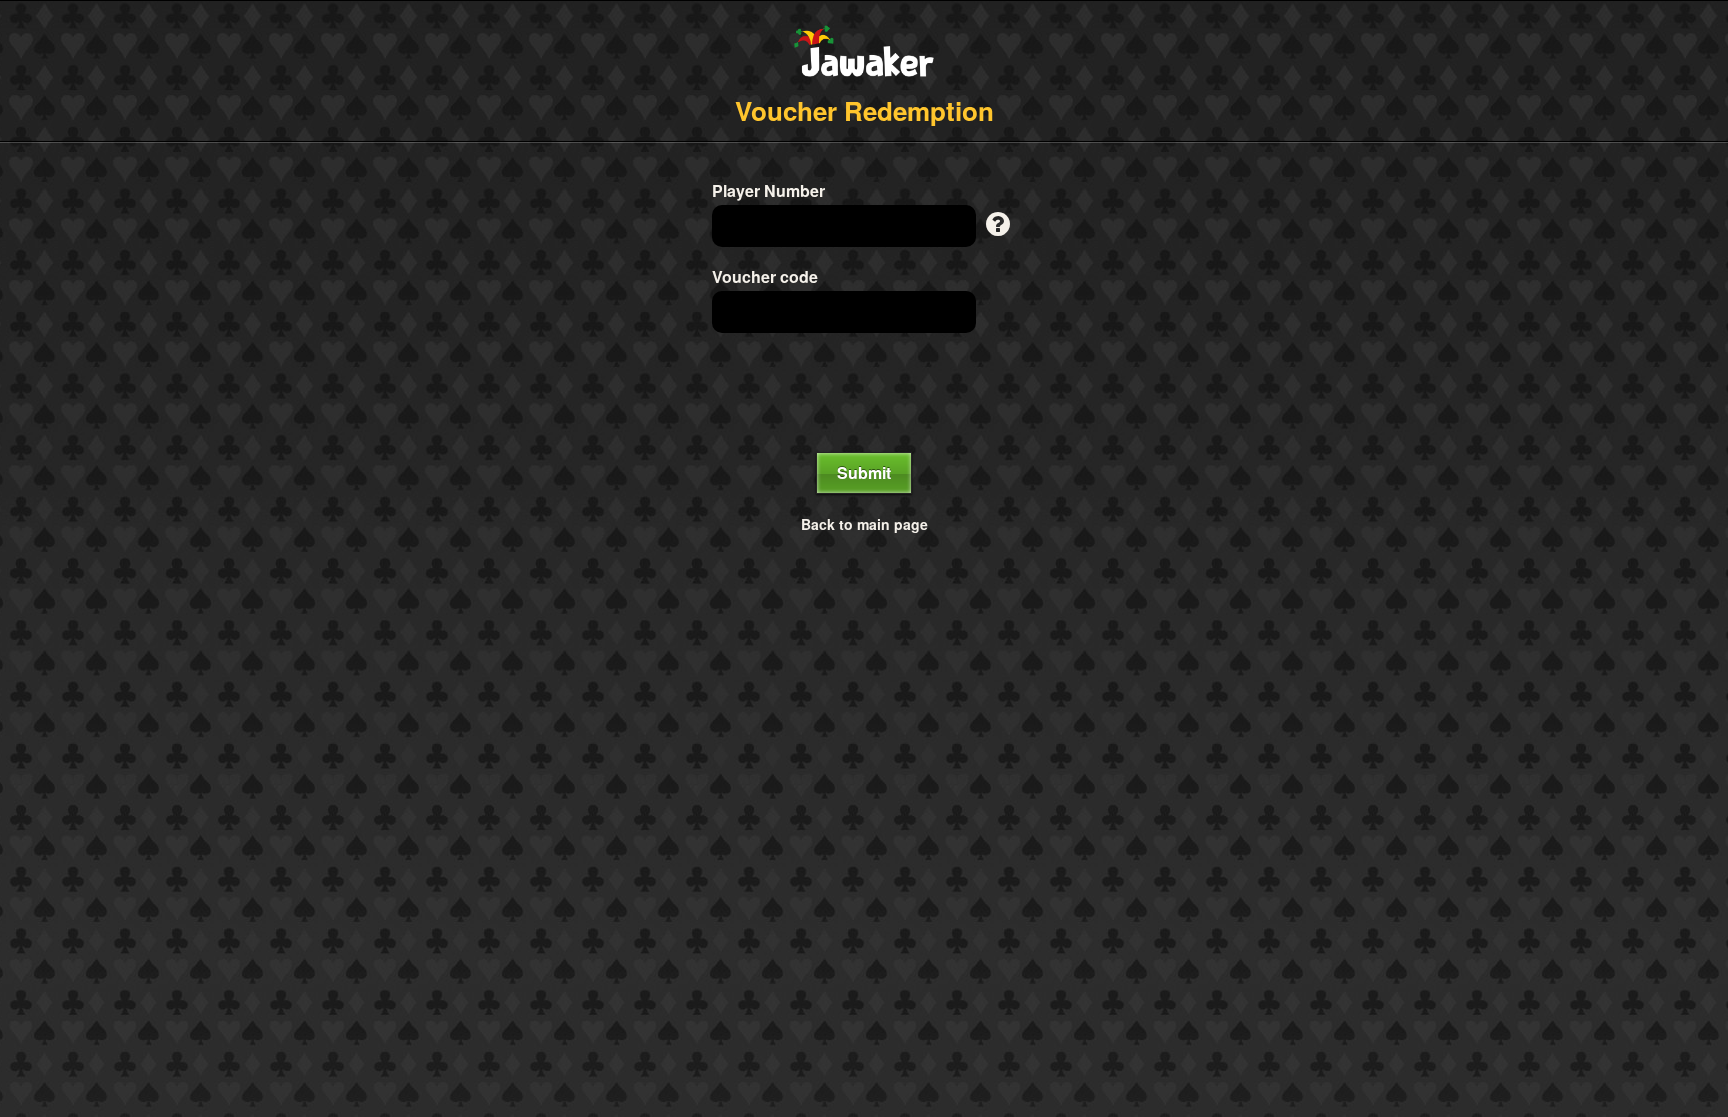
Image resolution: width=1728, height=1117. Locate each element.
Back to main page (864, 524)
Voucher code (765, 277)
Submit (864, 472)
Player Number (768, 191)
